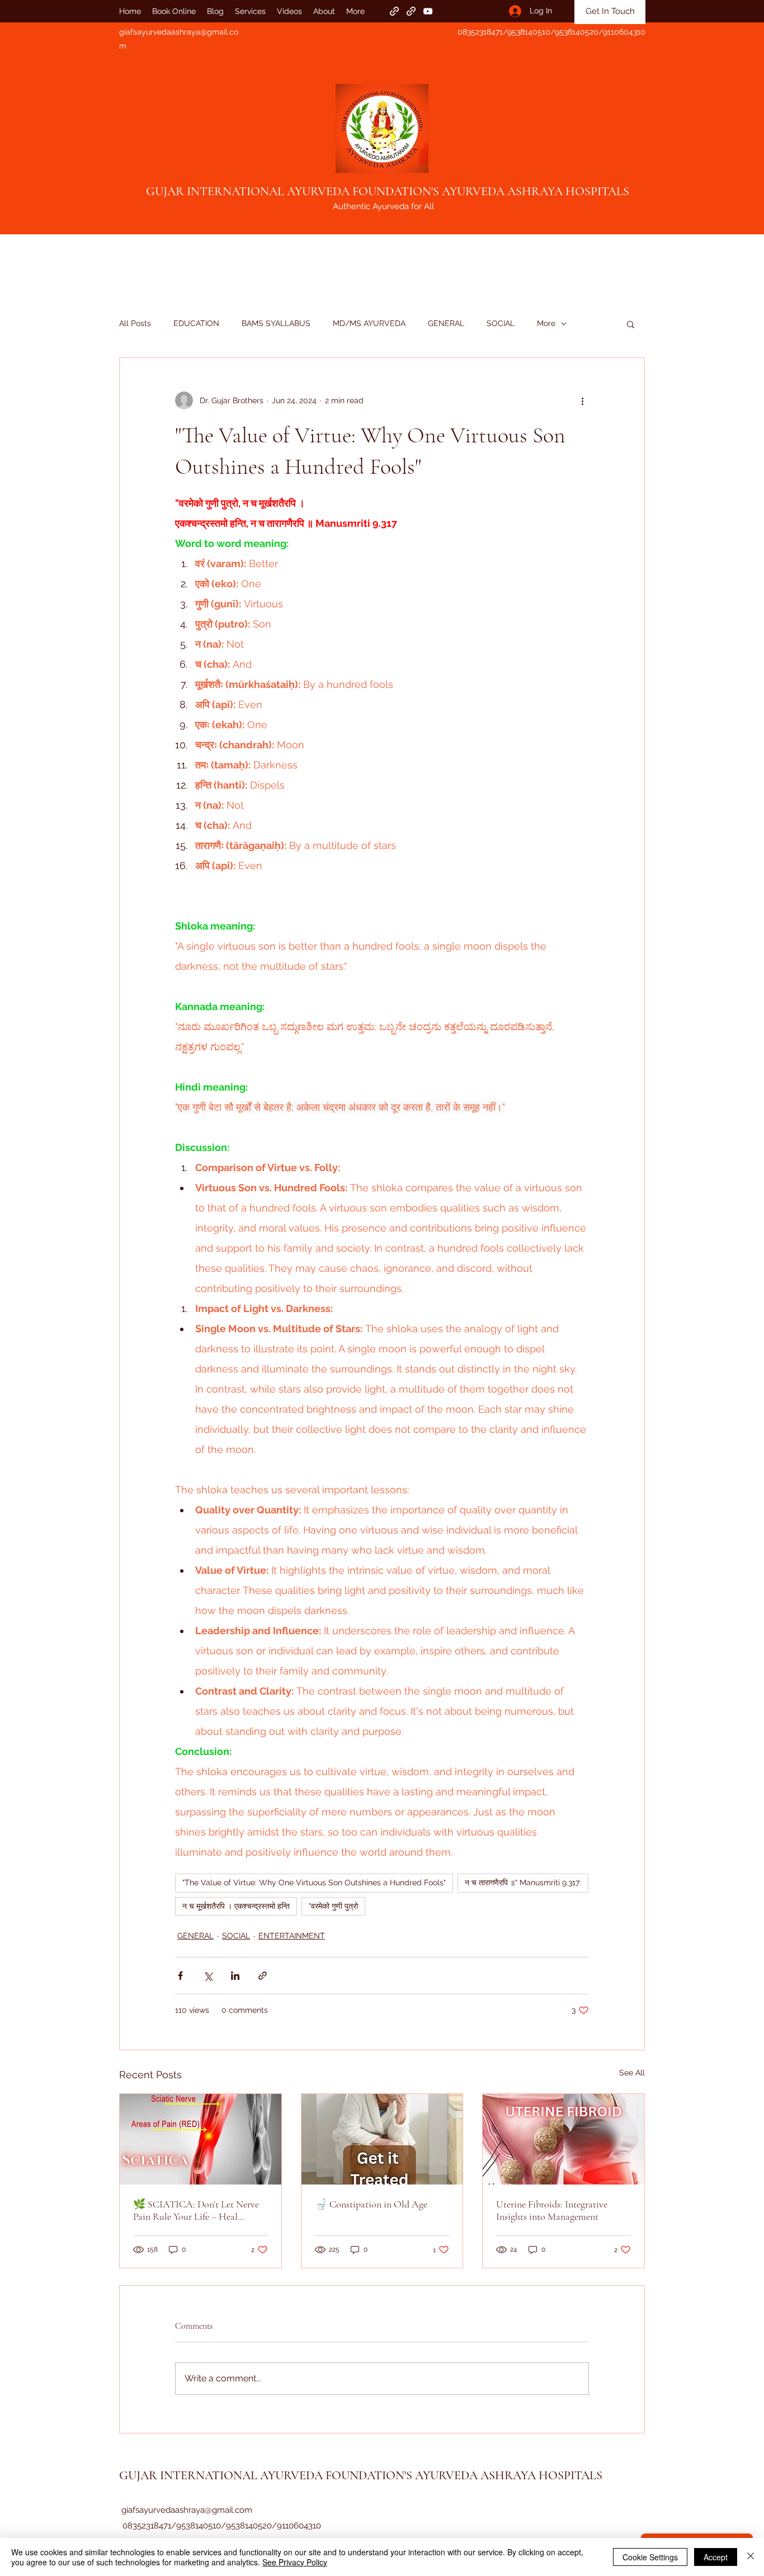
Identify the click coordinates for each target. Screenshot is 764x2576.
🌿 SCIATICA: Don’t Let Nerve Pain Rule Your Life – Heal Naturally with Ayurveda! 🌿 (196, 2210)
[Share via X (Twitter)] (208, 1976)
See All (632, 2073)
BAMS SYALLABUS (276, 323)
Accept (716, 2557)
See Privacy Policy (295, 2562)
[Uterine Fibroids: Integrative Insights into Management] (563, 2139)
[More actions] (582, 400)
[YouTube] (428, 11)
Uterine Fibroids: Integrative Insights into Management (552, 2210)
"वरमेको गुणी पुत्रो (333, 1906)
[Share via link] (263, 1976)
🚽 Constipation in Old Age (371, 2204)
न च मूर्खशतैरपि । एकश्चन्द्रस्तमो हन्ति (236, 1906)
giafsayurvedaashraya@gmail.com (187, 2510)
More (546, 323)
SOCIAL (501, 323)
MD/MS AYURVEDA (369, 323)
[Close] (751, 2557)
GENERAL (446, 323)
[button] (631, 324)
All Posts (135, 323)
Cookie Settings (650, 2557)
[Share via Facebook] (180, 1976)
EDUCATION (196, 323)
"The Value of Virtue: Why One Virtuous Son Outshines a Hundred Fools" (314, 1883)
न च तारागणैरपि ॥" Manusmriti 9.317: (523, 1883)
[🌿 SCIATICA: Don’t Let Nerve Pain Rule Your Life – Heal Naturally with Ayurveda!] (201, 2139)
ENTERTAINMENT (292, 1936)
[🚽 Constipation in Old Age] (382, 2139)
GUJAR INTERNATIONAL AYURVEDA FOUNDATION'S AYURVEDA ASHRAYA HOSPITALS (388, 191)
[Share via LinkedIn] (235, 1976)
